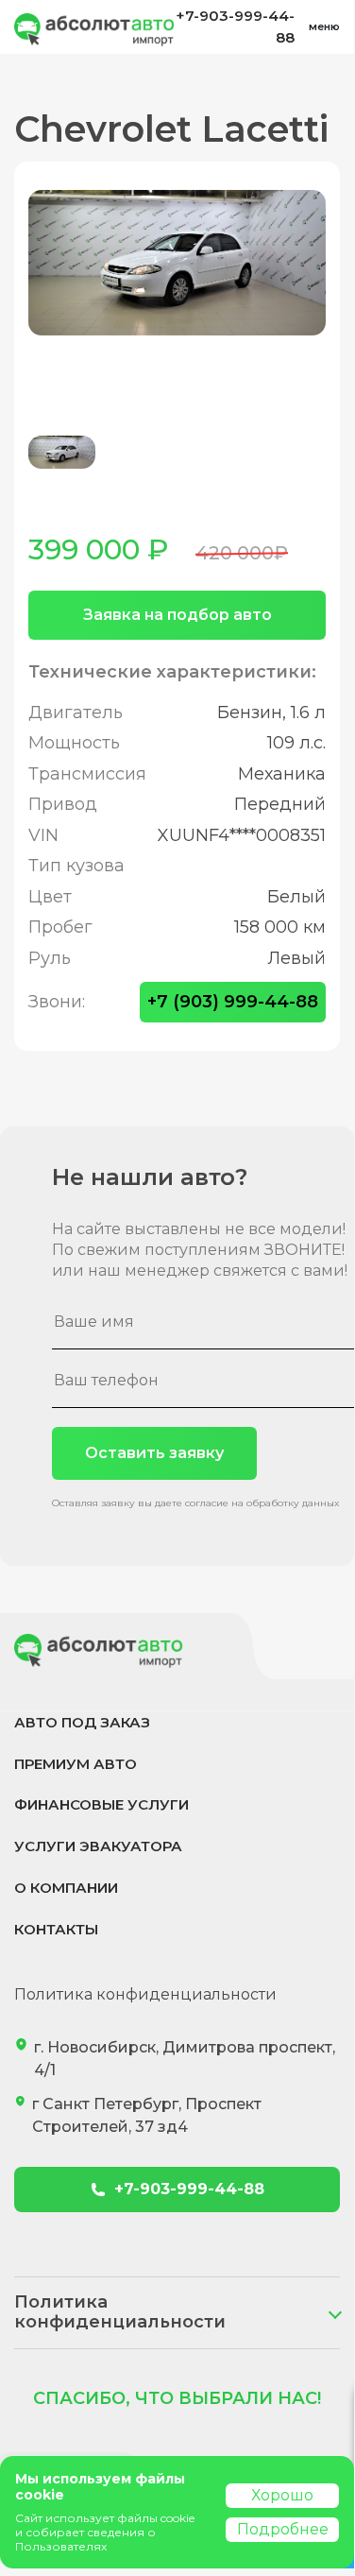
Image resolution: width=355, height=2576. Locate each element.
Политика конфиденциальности (145, 1994)
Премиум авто (76, 1764)
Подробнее (283, 2529)
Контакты (56, 1929)
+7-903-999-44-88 (235, 26)
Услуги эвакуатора (98, 1846)
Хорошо (282, 2495)
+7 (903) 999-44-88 (233, 1002)
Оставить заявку (154, 1453)
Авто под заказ (82, 1722)
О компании (66, 1888)
